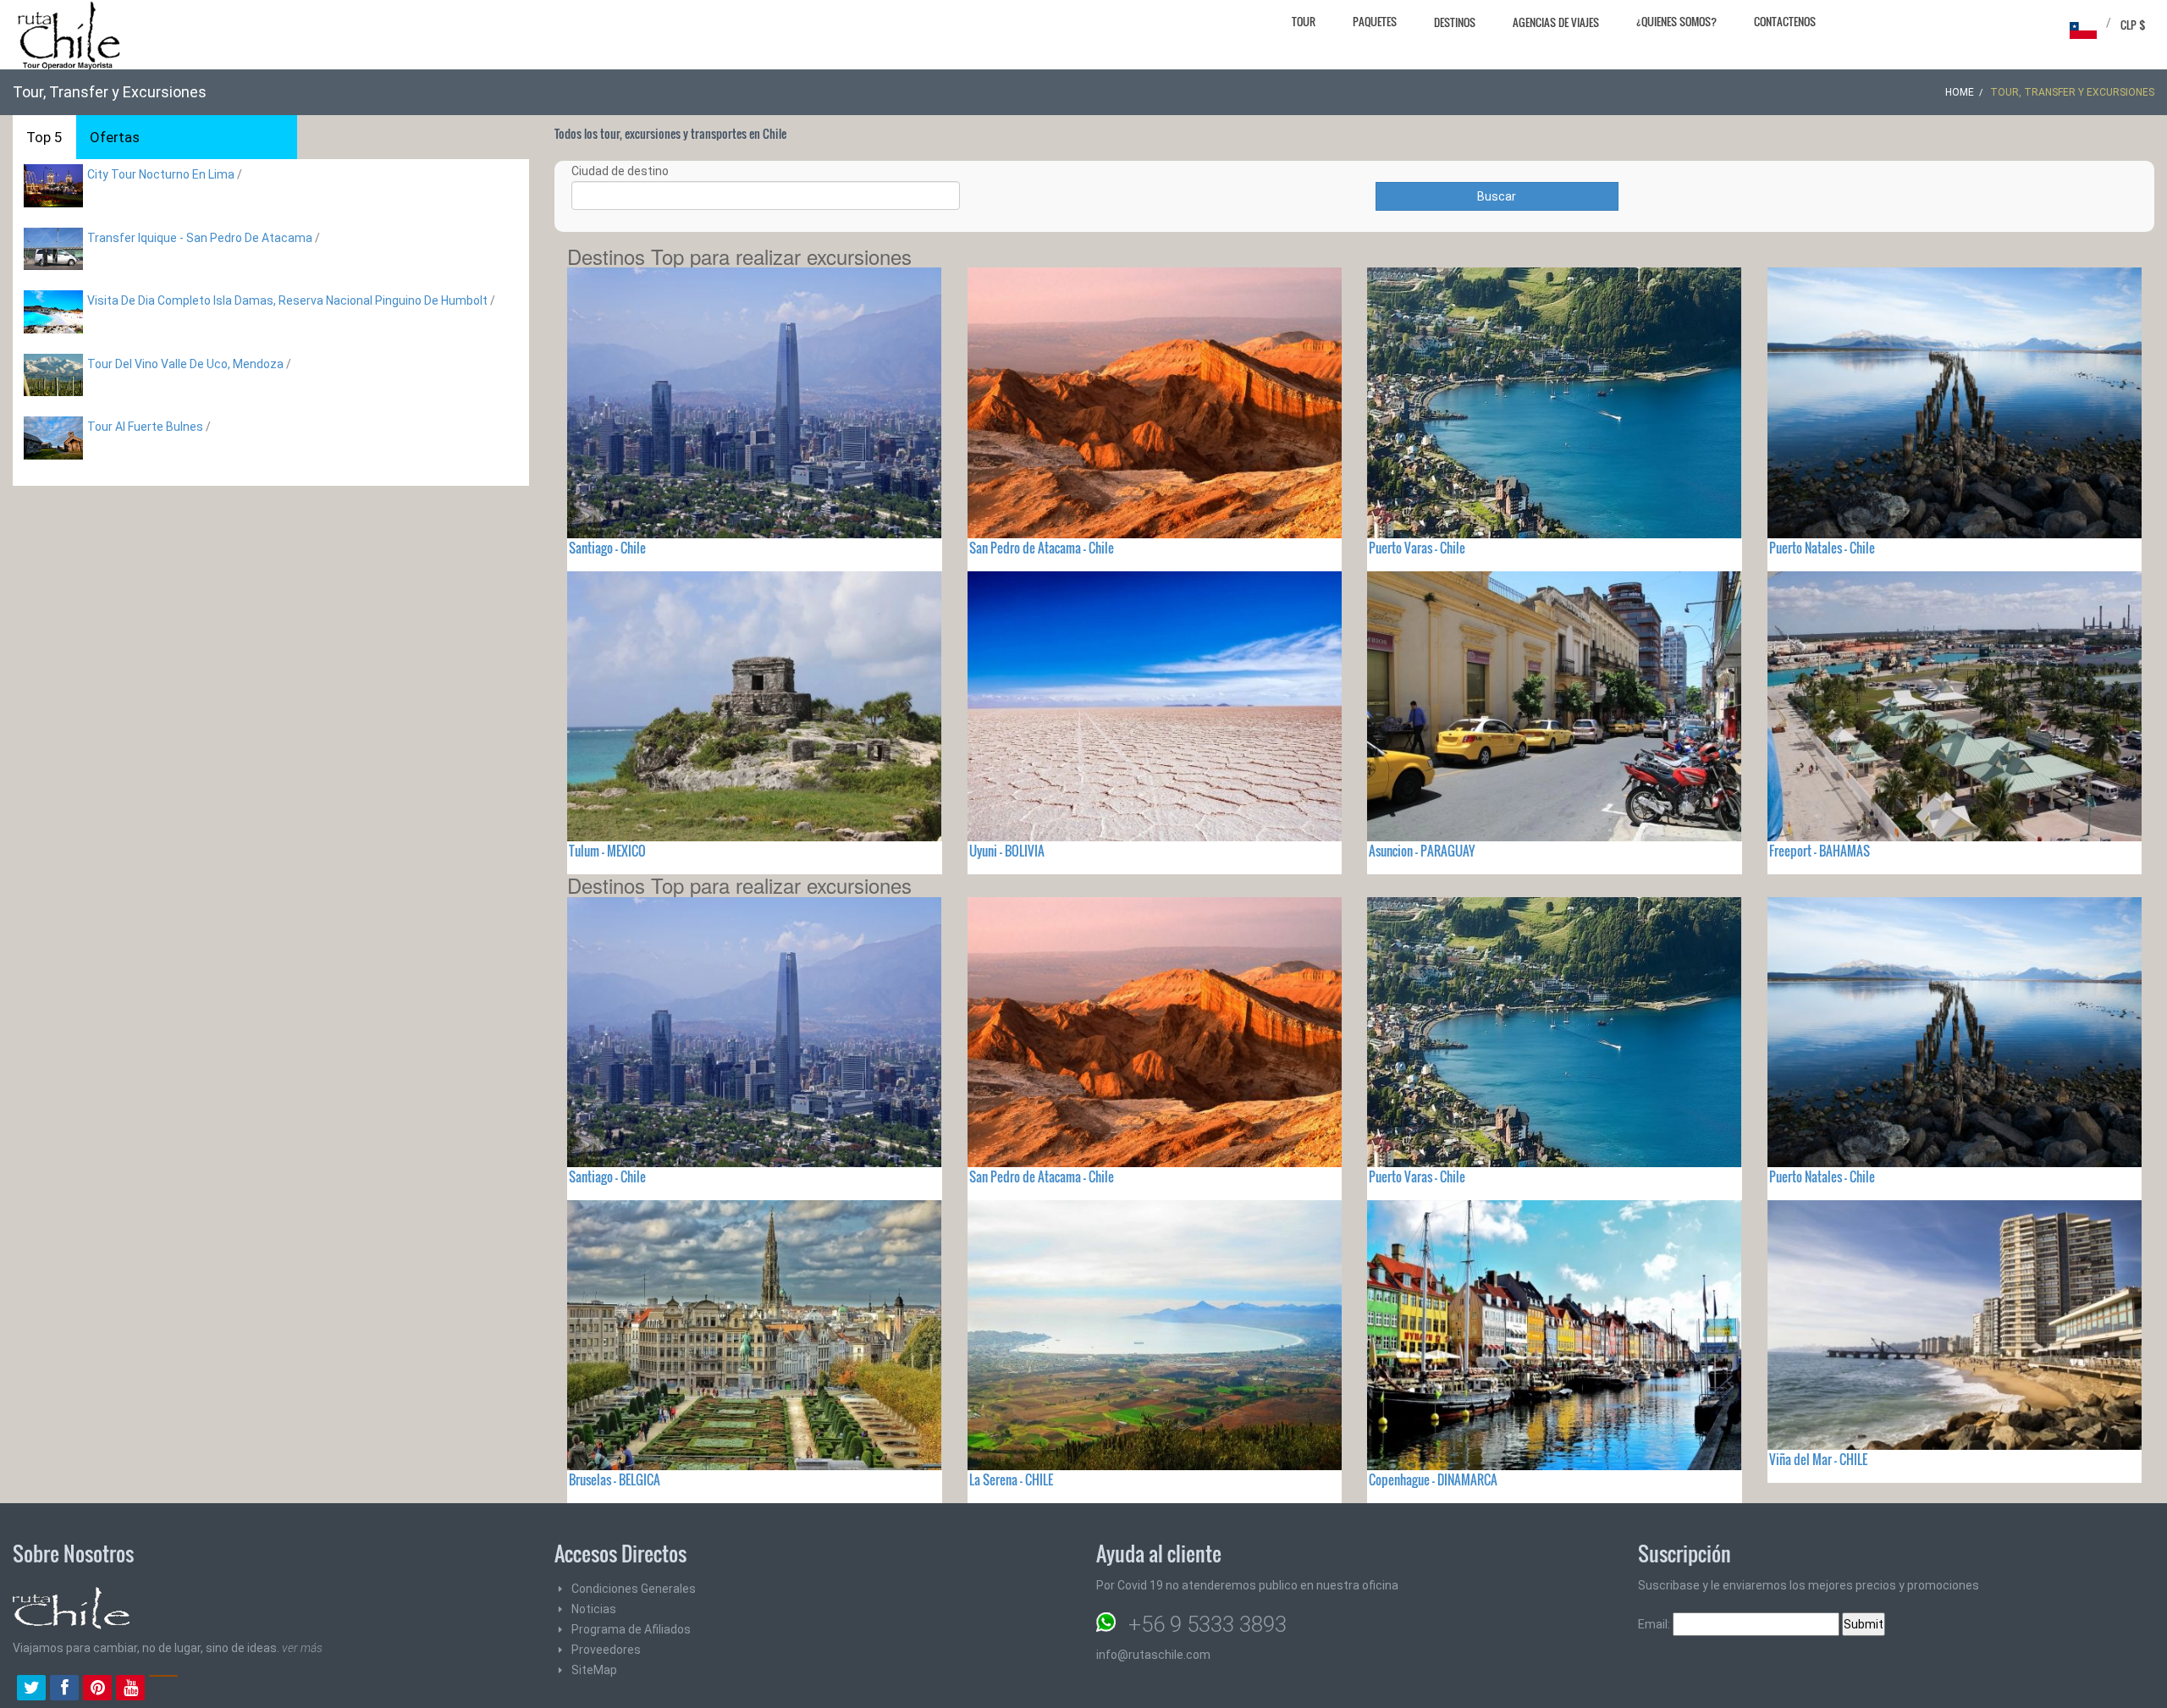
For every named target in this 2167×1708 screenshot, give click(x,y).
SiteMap (594, 1670)
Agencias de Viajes (1556, 22)
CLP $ (2133, 25)
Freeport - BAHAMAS (1820, 851)
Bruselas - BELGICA (615, 1479)
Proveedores (606, 1650)
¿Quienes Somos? (1676, 21)
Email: (1655, 1624)
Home (1960, 92)
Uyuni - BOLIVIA (1007, 851)
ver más (302, 1648)
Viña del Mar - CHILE (1818, 1459)
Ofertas (115, 137)
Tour (1304, 21)
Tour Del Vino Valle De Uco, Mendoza (185, 364)
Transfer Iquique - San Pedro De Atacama (200, 238)
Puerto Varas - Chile (1417, 548)
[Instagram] (163, 1689)
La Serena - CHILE (1011, 1479)
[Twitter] (31, 1689)
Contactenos (1785, 21)
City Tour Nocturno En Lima (161, 174)
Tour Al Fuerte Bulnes (145, 427)
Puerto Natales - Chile (1822, 548)
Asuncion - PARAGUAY (1422, 851)
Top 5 (44, 137)
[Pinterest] (97, 1689)
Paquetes (1375, 21)
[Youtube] (130, 1689)
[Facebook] (64, 1689)
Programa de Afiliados (631, 1629)
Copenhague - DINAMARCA (1433, 1479)
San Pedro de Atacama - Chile (1042, 548)
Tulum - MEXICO (607, 851)
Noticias (594, 1609)
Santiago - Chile (607, 548)
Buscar (1497, 196)
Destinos (1455, 22)
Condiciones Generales (634, 1589)
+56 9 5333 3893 (1208, 1624)
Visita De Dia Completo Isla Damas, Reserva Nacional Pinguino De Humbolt (289, 300)
